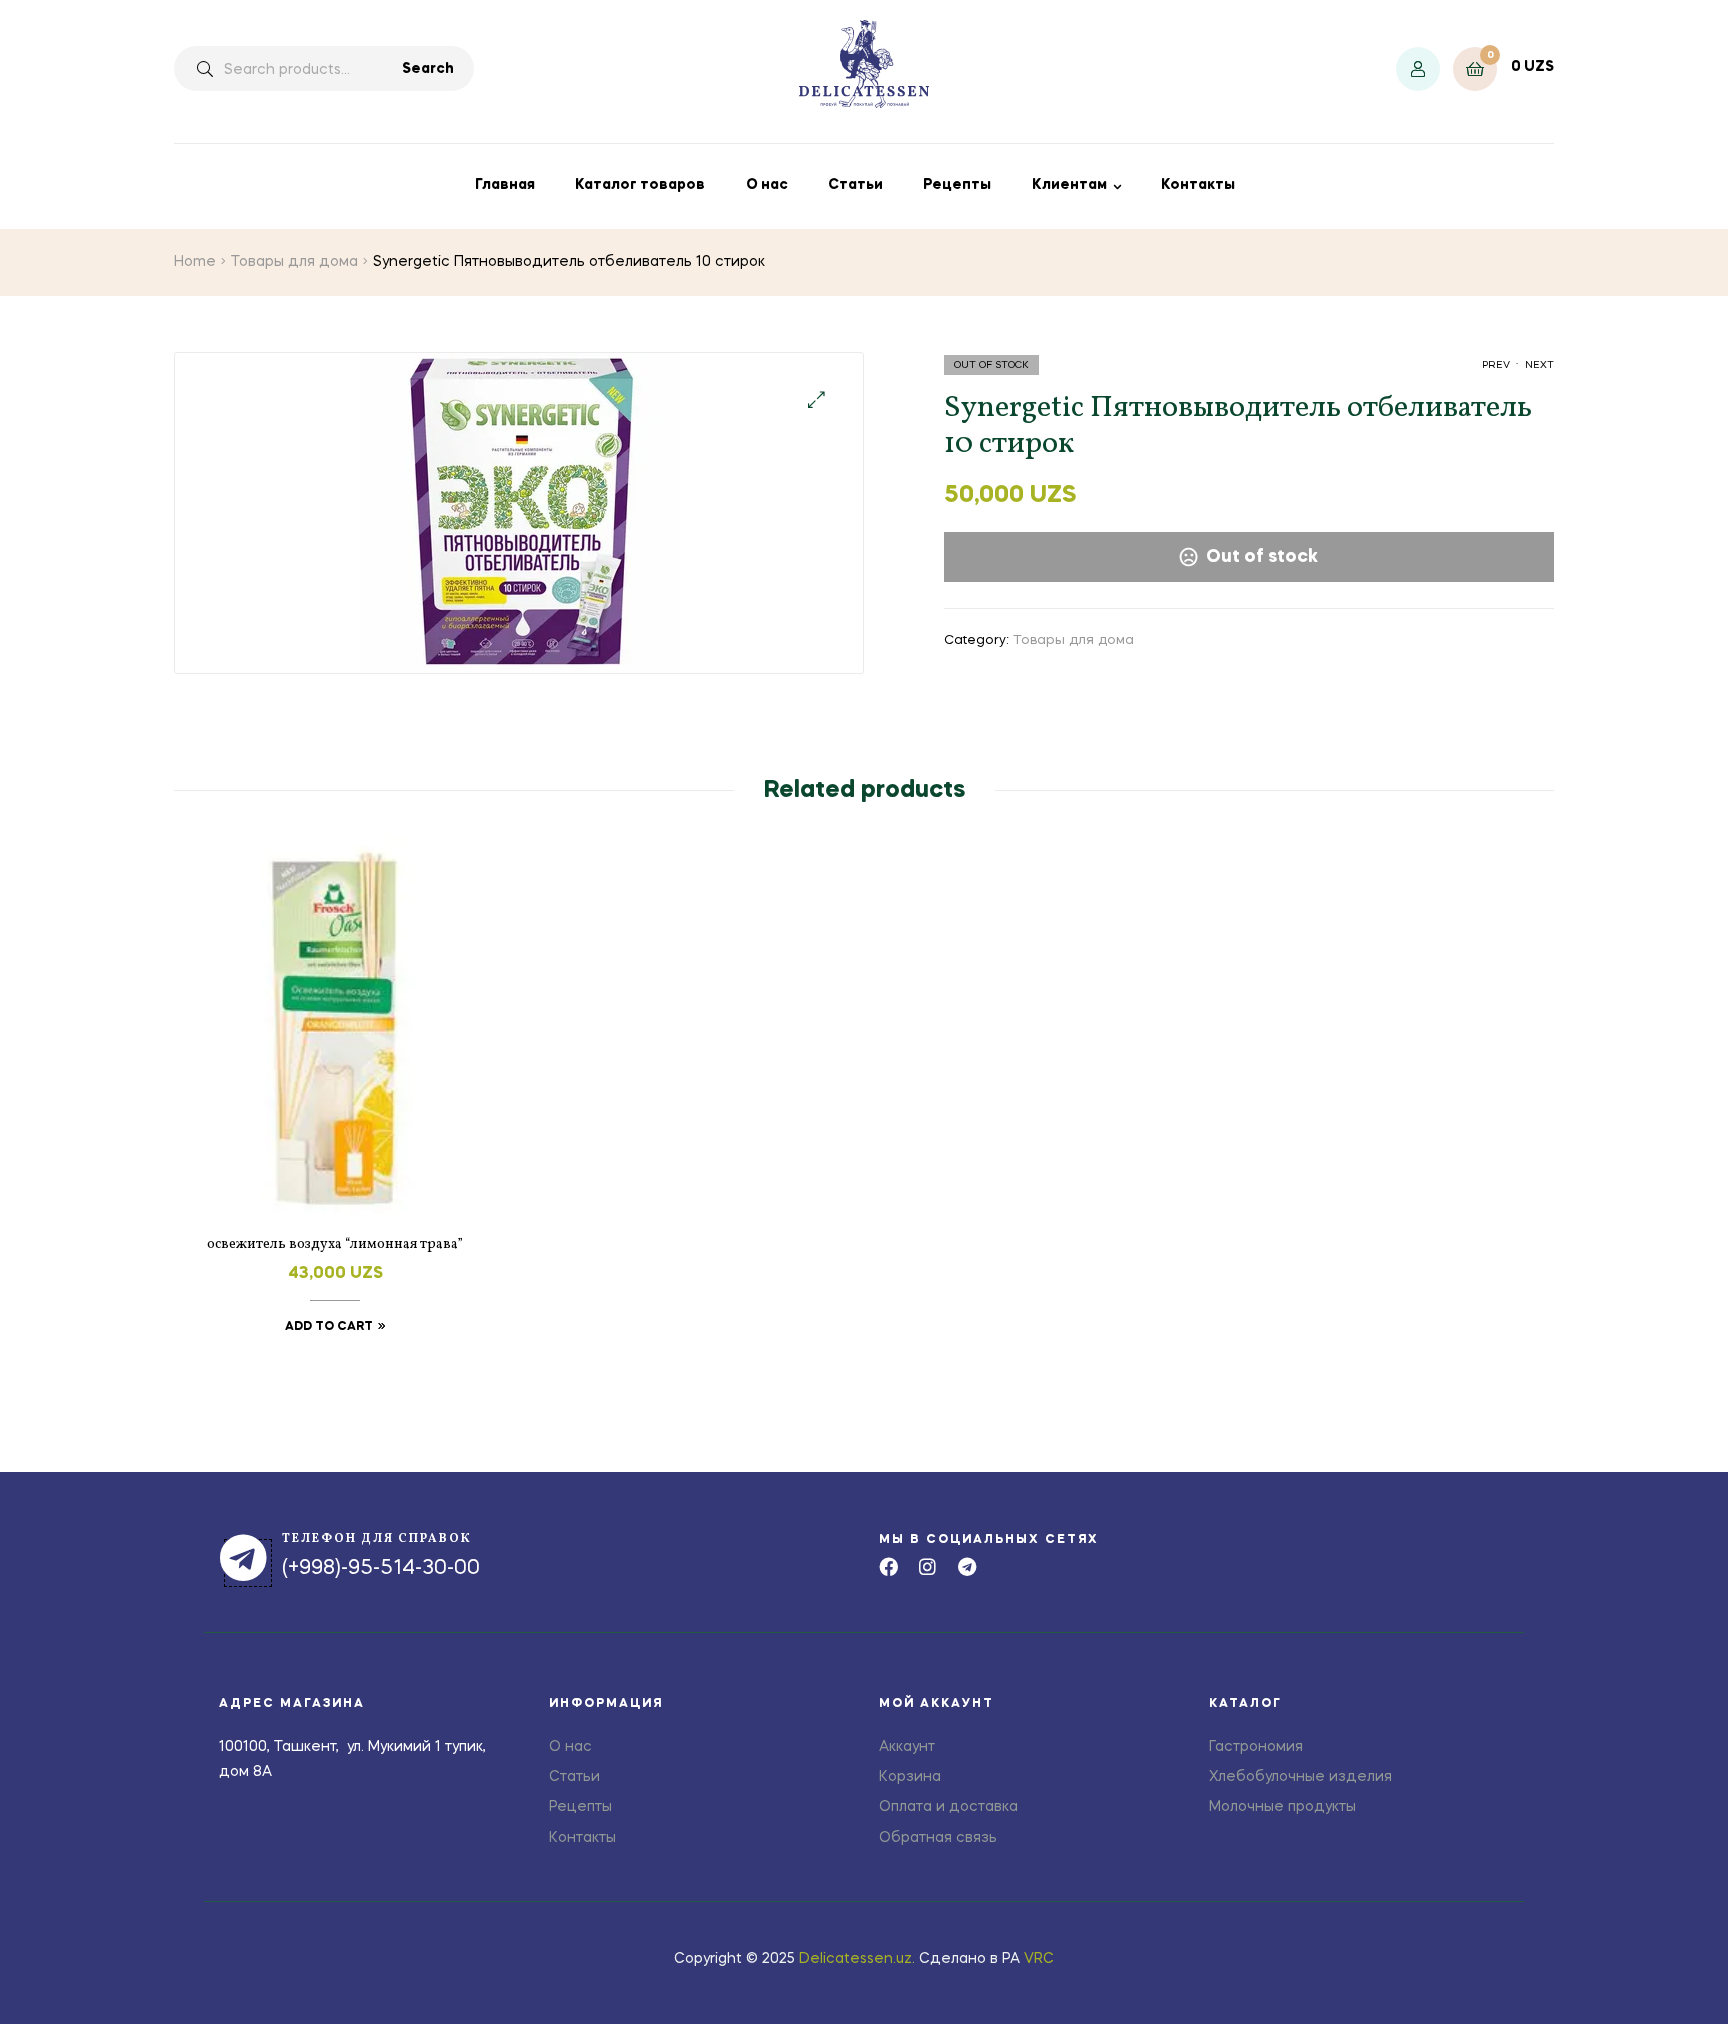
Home (195, 262)
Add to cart (329, 1327)
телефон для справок (377, 1539)
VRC (1039, 1959)
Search (428, 69)
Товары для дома (294, 262)
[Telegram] (966, 1566)
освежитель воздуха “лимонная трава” (335, 1244)
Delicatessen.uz (855, 1959)
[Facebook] (888, 1566)
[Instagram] (927, 1566)
